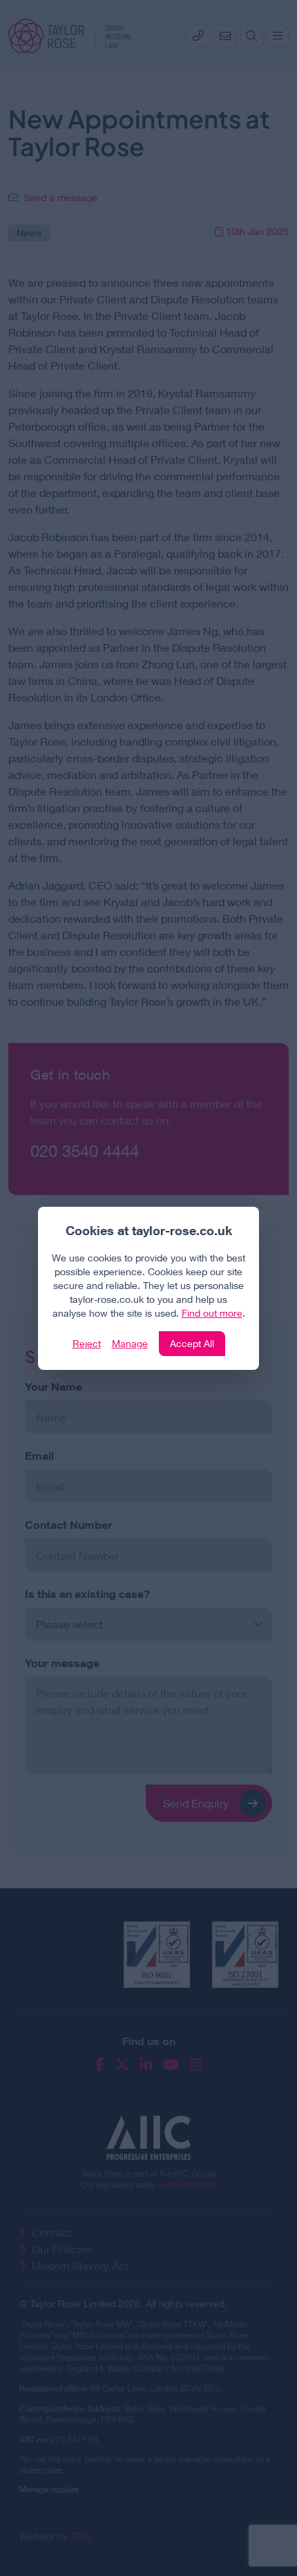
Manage (130, 1343)
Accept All (192, 1343)
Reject (87, 1343)
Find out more (212, 1313)
